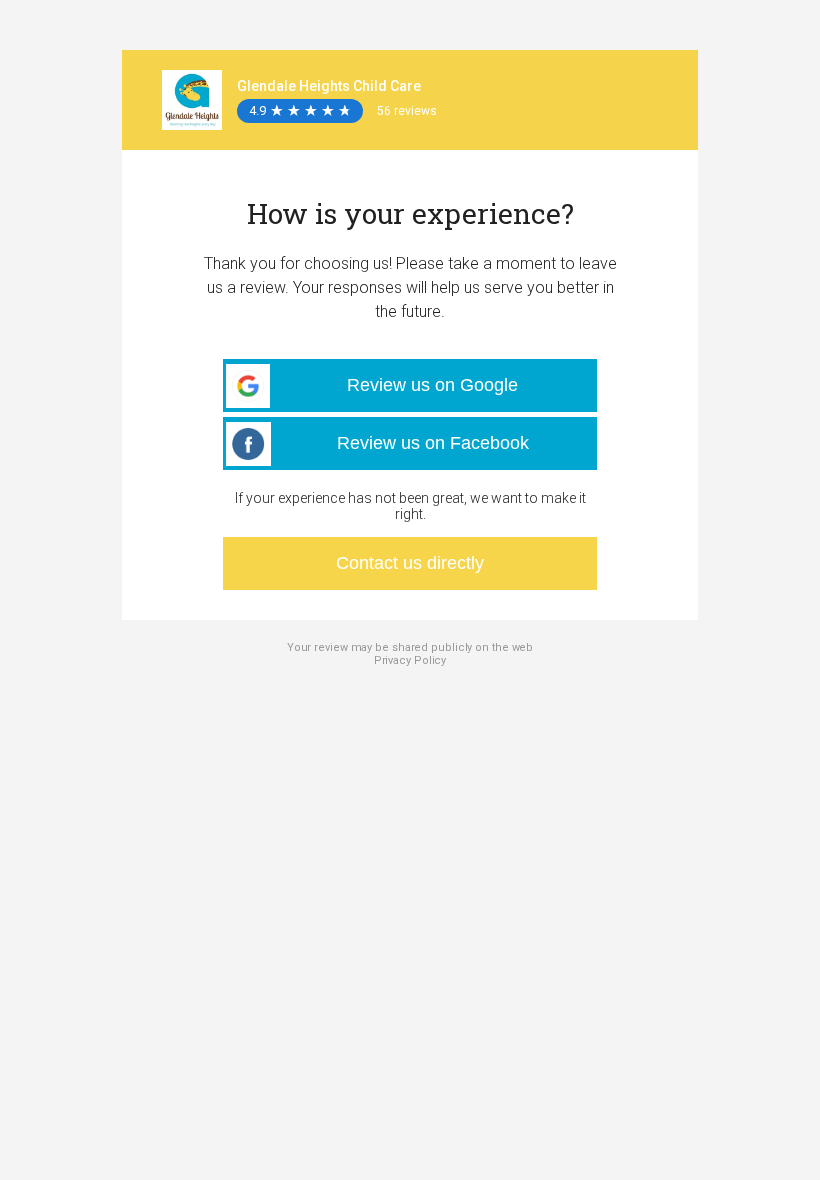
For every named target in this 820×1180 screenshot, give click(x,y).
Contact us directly (410, 563)
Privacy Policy (410, 660)
